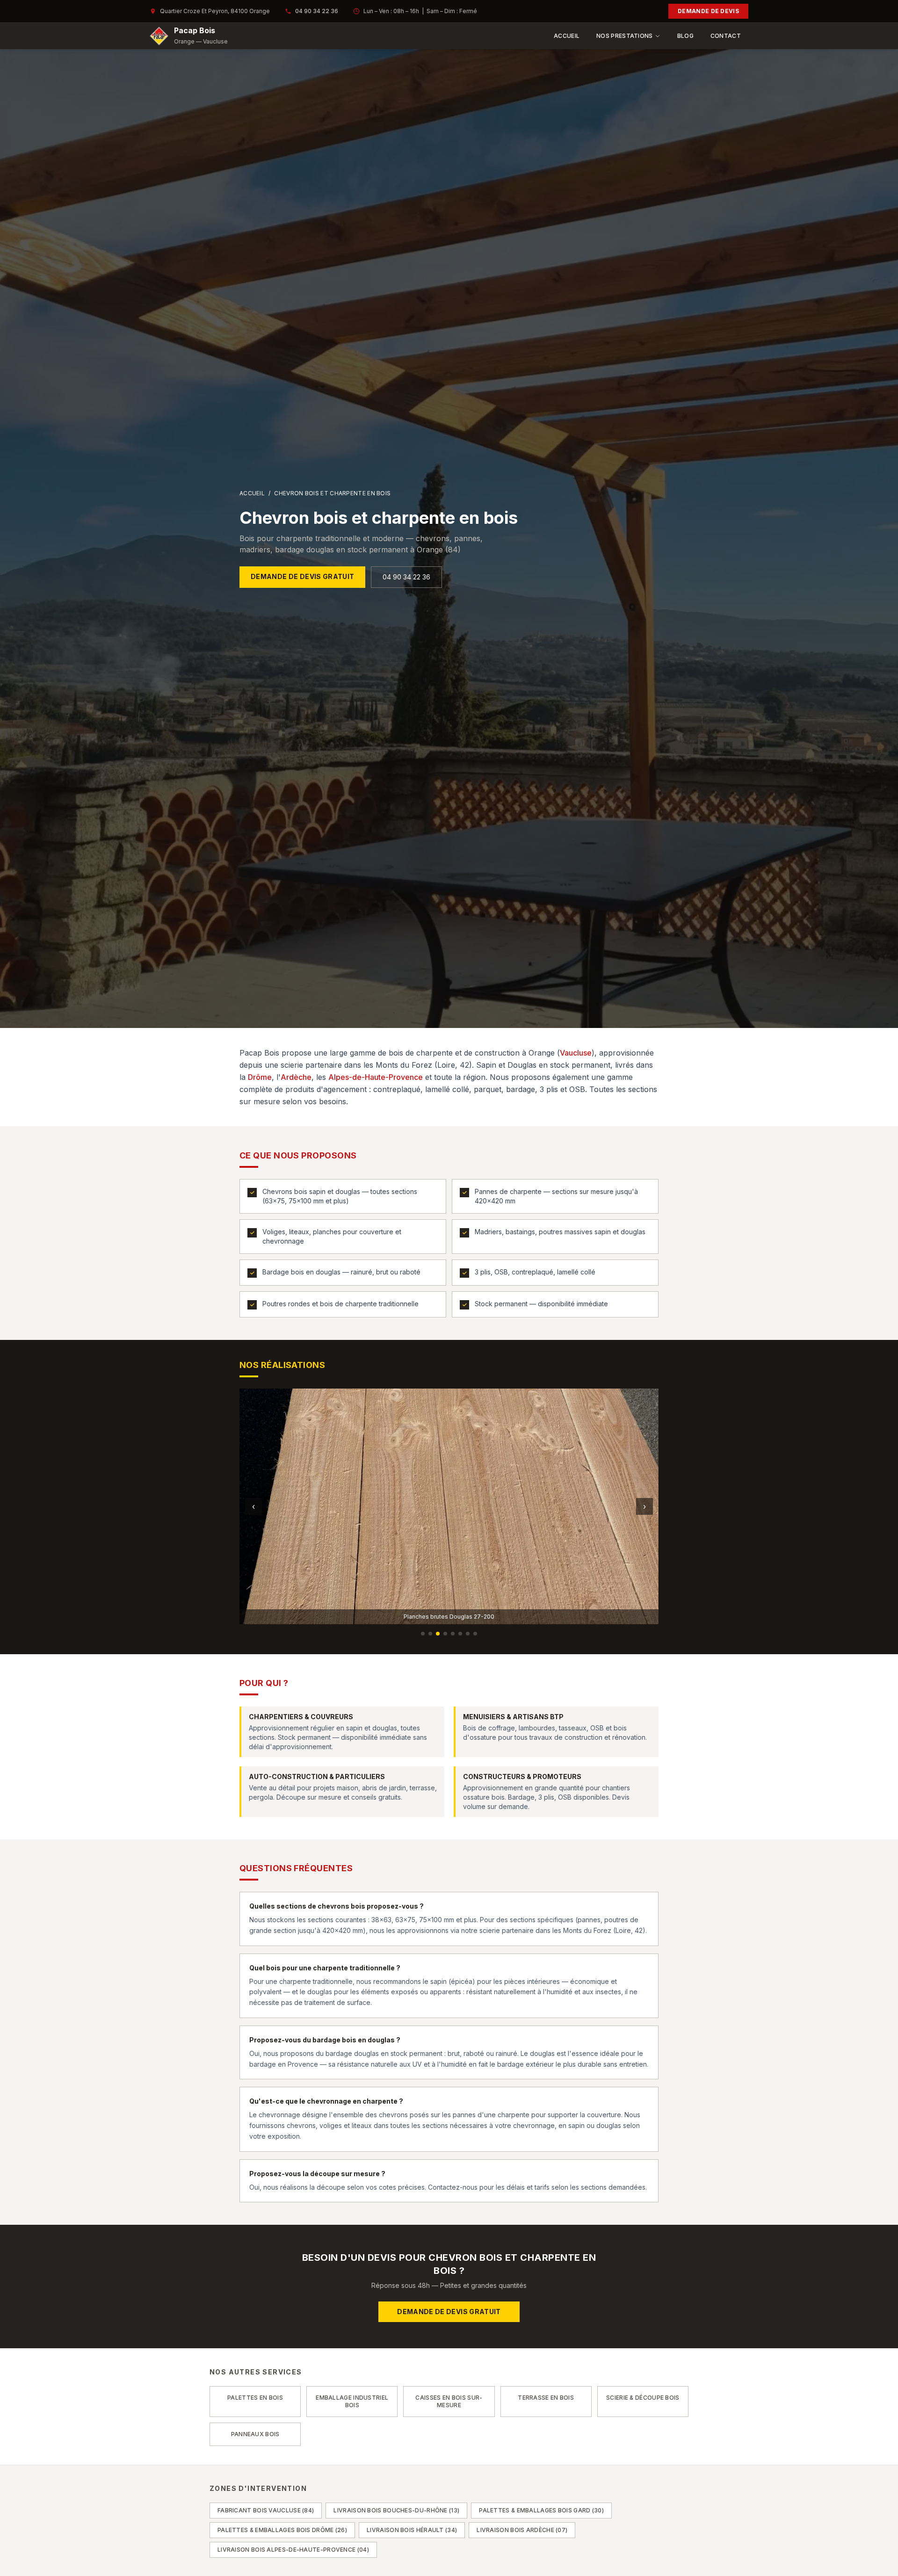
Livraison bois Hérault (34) (412, 2530)
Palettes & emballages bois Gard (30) (541, 2510)
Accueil (567, 36)
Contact (726, 36)
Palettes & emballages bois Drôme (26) (282, 2530)
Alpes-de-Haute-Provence (376, 1077)
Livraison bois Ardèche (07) (522, 2530)
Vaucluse (576, 1053)
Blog (685, 36)
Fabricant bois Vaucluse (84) (266, 2510)
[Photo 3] (438, 1634)
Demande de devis (708, 11)
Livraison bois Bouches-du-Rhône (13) (396, 2510)
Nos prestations (625, 36)
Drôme (260, 1077)
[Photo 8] (475, 1634)
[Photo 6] (460, 1634)
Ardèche (296, 1077)
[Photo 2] (430, 1634)
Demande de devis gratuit (302, 576)
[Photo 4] (445, 1634)
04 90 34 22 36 (317, 11)
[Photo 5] (453, 1634)
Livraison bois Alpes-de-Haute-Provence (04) (293, 2550)
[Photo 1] (423, 1634)
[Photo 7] (468, 1634)
